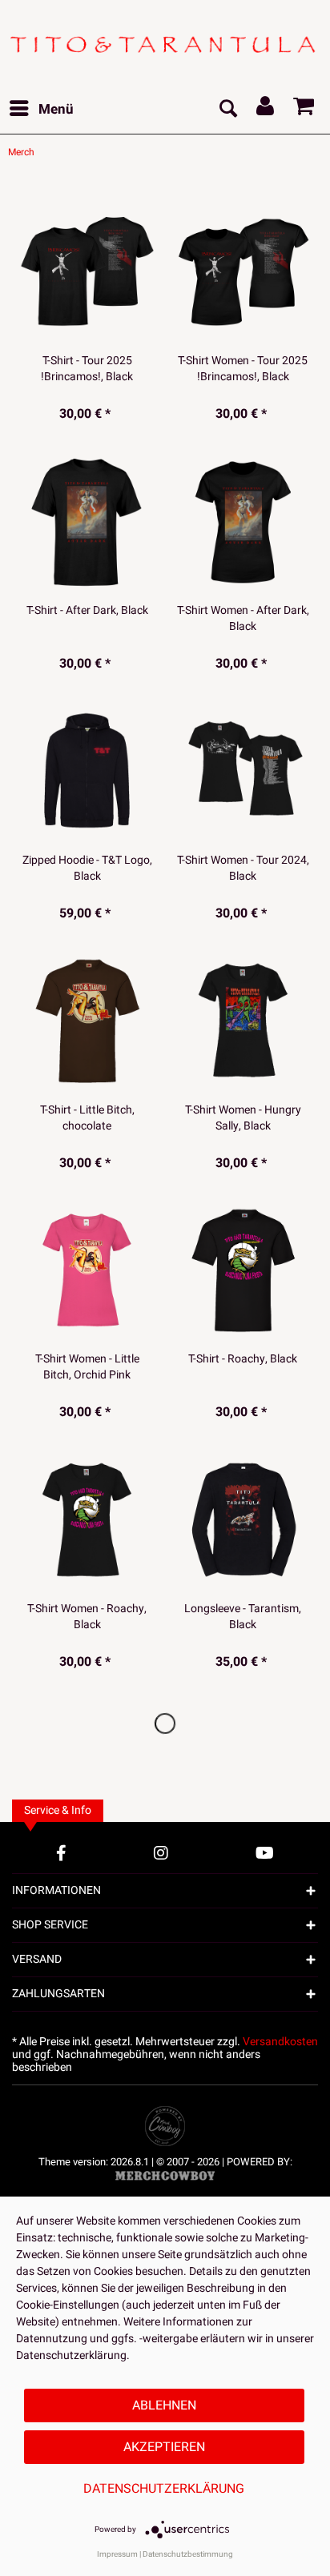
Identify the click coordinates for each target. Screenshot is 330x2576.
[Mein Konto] (266, 110)
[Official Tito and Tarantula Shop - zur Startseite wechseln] (165, 43)
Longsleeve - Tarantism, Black (243, 1617)
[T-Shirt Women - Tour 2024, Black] (243, 771)
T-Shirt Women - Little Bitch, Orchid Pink (87, 1367)
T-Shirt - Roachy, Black (243, 1359)
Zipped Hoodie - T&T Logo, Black (87, 869)
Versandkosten (280, 2042)
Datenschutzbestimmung (188, 2554)
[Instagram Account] (161, 1853)
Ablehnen (164, 2405)
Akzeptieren (164, 2447)
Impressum (117, 2554)
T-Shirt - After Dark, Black (87, 611)
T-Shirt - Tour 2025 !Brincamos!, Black (87, 369)
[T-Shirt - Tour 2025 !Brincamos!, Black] (87, 271)
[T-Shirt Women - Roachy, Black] (87, 1519)
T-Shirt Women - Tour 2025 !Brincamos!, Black (243, 369)
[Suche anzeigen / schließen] (227, 110)
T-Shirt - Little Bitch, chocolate (87, 1118)
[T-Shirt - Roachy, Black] (243, 1270)
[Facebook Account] (61, 1853)
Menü (56, 109)
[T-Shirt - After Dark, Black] (87, 521)
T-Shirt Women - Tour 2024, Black (243, 869)
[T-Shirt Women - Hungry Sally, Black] (243, 1021)
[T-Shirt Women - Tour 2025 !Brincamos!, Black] (243, 271)
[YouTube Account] (265, 1853)
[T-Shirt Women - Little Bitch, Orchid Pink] (87, 1270)
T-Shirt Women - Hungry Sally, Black (243, 1118)
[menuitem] (41, 110)
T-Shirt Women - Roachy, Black (87, 1617)
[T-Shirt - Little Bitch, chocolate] (87, 1021)
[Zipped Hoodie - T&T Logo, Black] (87, 771)
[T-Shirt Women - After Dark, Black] (243, 521)
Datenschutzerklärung (164, 2489)
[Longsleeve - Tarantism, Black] (243, 1519)
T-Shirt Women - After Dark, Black (243, 619)
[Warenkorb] (304, 110)
